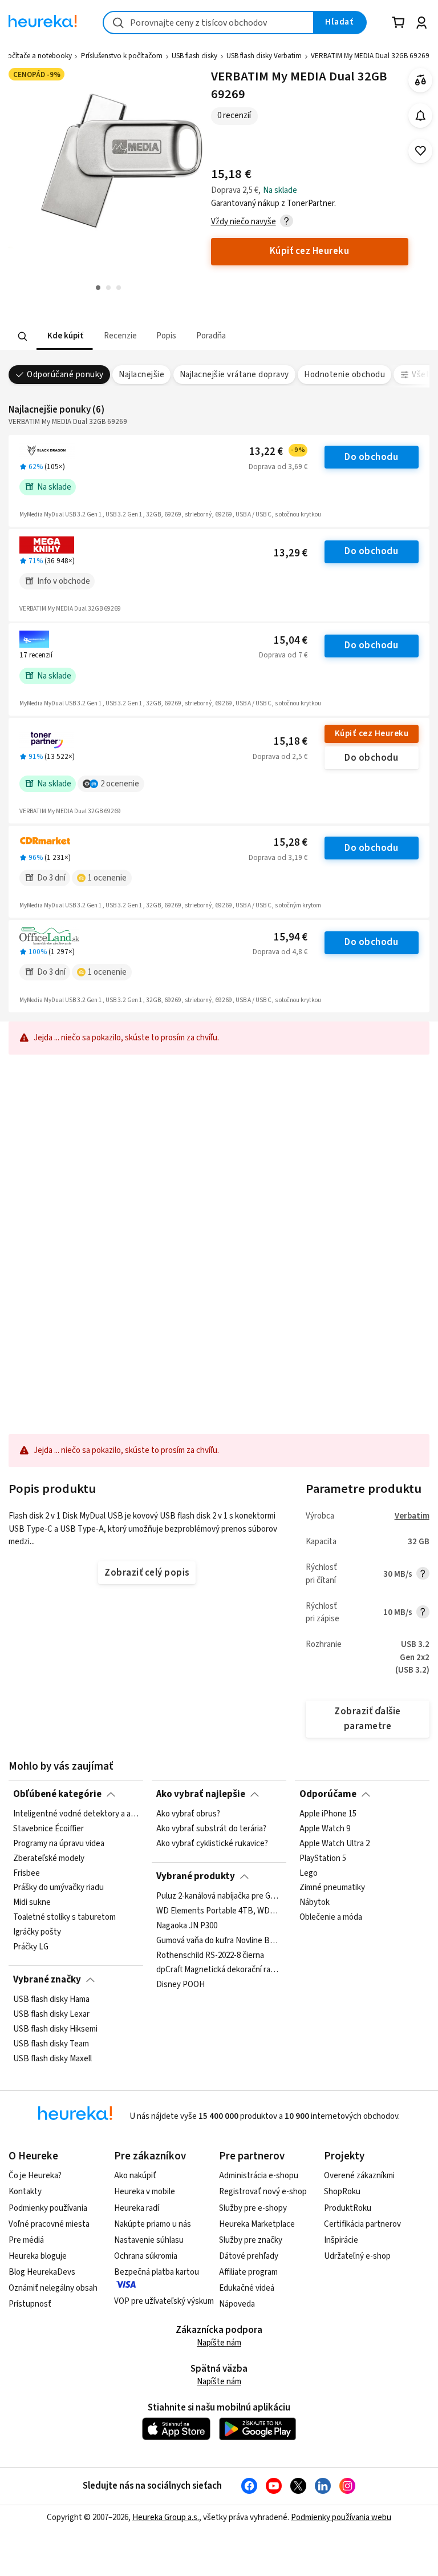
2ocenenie (120, 784)
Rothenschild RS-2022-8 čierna (210, 1955)
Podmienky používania (48, 2208)
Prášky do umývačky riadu (58, 1888)
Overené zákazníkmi (359, 2176)
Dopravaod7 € (283, 655)
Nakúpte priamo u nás (153, 2224)
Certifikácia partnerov (362, 2224)
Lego (309, 1874)
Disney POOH (181, 1985)
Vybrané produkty (196, 1876)
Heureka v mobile (145, 2192)
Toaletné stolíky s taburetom (64, 1917)
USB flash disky (194, 56)
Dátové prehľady (249, 2256)
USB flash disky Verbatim (264, 56)
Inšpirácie (341, 2240)
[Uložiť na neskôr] (421, 151)
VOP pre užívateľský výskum (164, 2301)
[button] (64, 336)
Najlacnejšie (141, 375)
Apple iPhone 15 (328, 1814)
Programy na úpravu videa (59, 1844)
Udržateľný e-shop (357, 2256)
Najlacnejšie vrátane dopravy (234, 375)
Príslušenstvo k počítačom (122, 56)
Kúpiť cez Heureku (372, 734)
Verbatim (412, 1516)
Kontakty (25, 2192)
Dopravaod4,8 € (280, 952)
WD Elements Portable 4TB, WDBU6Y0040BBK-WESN (219, 1911)
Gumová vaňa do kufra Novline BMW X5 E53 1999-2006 (219, 1940)
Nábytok (315, 1903)
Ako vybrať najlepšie (201, 1794)
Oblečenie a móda (331, 1917)
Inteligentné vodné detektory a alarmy (76, 1814)
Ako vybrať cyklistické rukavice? (212, 1844)
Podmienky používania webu (341, 2518)
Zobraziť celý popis (147, 1573)
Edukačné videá (247, 2288)
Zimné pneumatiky (332, 1888)
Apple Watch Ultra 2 (334, 1844)
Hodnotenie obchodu (344, 375)
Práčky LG (31, 1947)
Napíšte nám (219, 2343)
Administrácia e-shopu (259, 2176)
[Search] (23, 336)
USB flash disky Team (51, 2044)
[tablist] (148, 336)
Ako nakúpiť (135, 2176)
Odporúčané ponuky (65, 375)
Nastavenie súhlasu (149, 2240)
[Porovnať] (421, 80)
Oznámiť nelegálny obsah (53, 2288)
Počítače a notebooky (37, 56)
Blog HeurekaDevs (42, 2272)
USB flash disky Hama (51, 2000)
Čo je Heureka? (35, 2176)
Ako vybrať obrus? (188, 1814)
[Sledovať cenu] (421, 116)
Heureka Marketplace (257, 2224)
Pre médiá (26, 2240)
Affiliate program (248, 2272)
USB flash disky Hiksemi (55, 2029)
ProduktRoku (348, 2208)
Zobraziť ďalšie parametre (367, 1719)
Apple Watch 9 (325, 1829)
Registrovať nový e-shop (263, 2192)
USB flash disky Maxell (52, 2058)
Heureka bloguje (38, 2256)
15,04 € (291, 641)
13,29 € (291, 553)
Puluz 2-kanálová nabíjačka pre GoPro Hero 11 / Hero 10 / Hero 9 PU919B (219, 1896)
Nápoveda (237, 2304)
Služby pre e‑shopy (253, 2208)
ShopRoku (342, 2192)
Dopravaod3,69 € (278, 467)
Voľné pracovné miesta (49, 2224)
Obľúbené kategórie (57, 1794)
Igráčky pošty (37, 1932)
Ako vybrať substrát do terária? (211, 1829)
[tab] (64, 336)
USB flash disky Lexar (51, 2014)
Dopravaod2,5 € (280, 757)
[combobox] (208, 23)
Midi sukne (32, 1903)
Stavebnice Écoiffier (48, 1829)
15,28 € (291, 843)
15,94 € (291, 937)
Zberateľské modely (49, 1859)
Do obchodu (371, 457)
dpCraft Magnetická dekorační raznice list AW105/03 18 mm (219, 1970)
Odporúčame (328, 1794)
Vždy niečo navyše (244, 222)
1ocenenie (107, 878)
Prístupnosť (30, 2304)
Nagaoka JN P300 (187, 1926)
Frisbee (27, 1874)
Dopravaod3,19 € (278, 858)
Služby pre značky (251, 2240)
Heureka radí (137, 2208)
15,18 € (291, 742)
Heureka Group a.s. (166, 2518)
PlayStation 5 (323, 1859)
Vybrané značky (47, 1980)
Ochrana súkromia (146, 2256)
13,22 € (277, 452)
